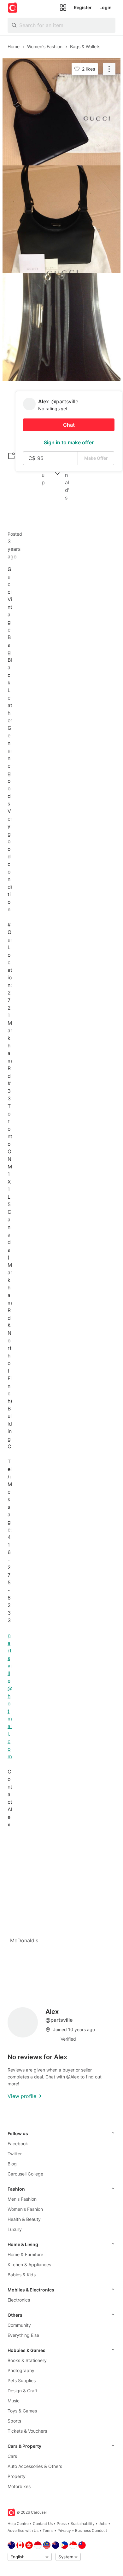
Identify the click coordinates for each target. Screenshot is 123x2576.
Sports (14, 2421)
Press (62, 2524)
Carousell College (25, 2174)
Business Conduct (91, 2530)
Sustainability (83, 2524)
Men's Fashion (22, 2199)
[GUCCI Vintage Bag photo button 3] (61, 327)
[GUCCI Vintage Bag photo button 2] (61, 219)
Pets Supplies (22, 2380)
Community (19, 2325)
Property (17, 2476)
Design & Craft (23, 2391)
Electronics (19, 2300)
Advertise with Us (23, 2530)
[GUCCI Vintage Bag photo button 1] (61, 112)
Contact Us (43, 2524)
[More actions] (109, 69)
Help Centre (18, 2524)
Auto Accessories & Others (35, 2466)
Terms (48, 2530)
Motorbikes (19, 2486)
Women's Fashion (25, 2209)
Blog (12, 2164)
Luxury (15, 2229)
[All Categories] (63, 8)
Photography (21, 2370)
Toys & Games (22, 2411)
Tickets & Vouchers (27, 2431)
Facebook (18, 2144)
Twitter (15, 2154)
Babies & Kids (22, 2275)
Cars (12, 2456)
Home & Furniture (25, 2254)
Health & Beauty (24, 2219)
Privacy (64, 2530)
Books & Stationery (27, 2360)
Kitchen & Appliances (29, 2265)
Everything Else (23, 2335)
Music (14, 2401)
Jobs (103, 2524)
